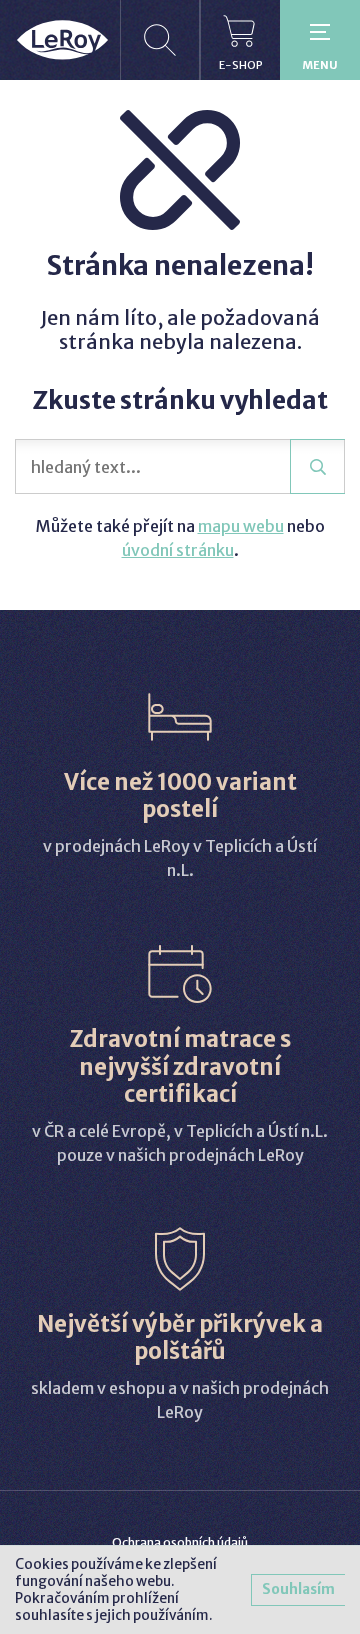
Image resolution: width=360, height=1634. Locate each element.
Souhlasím (298, 1589)
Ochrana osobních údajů (180, 1542)
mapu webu (241, 526)
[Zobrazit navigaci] (320, 40)
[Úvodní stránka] (62, 40)
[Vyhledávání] (160, 40)
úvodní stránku (178, 550)
